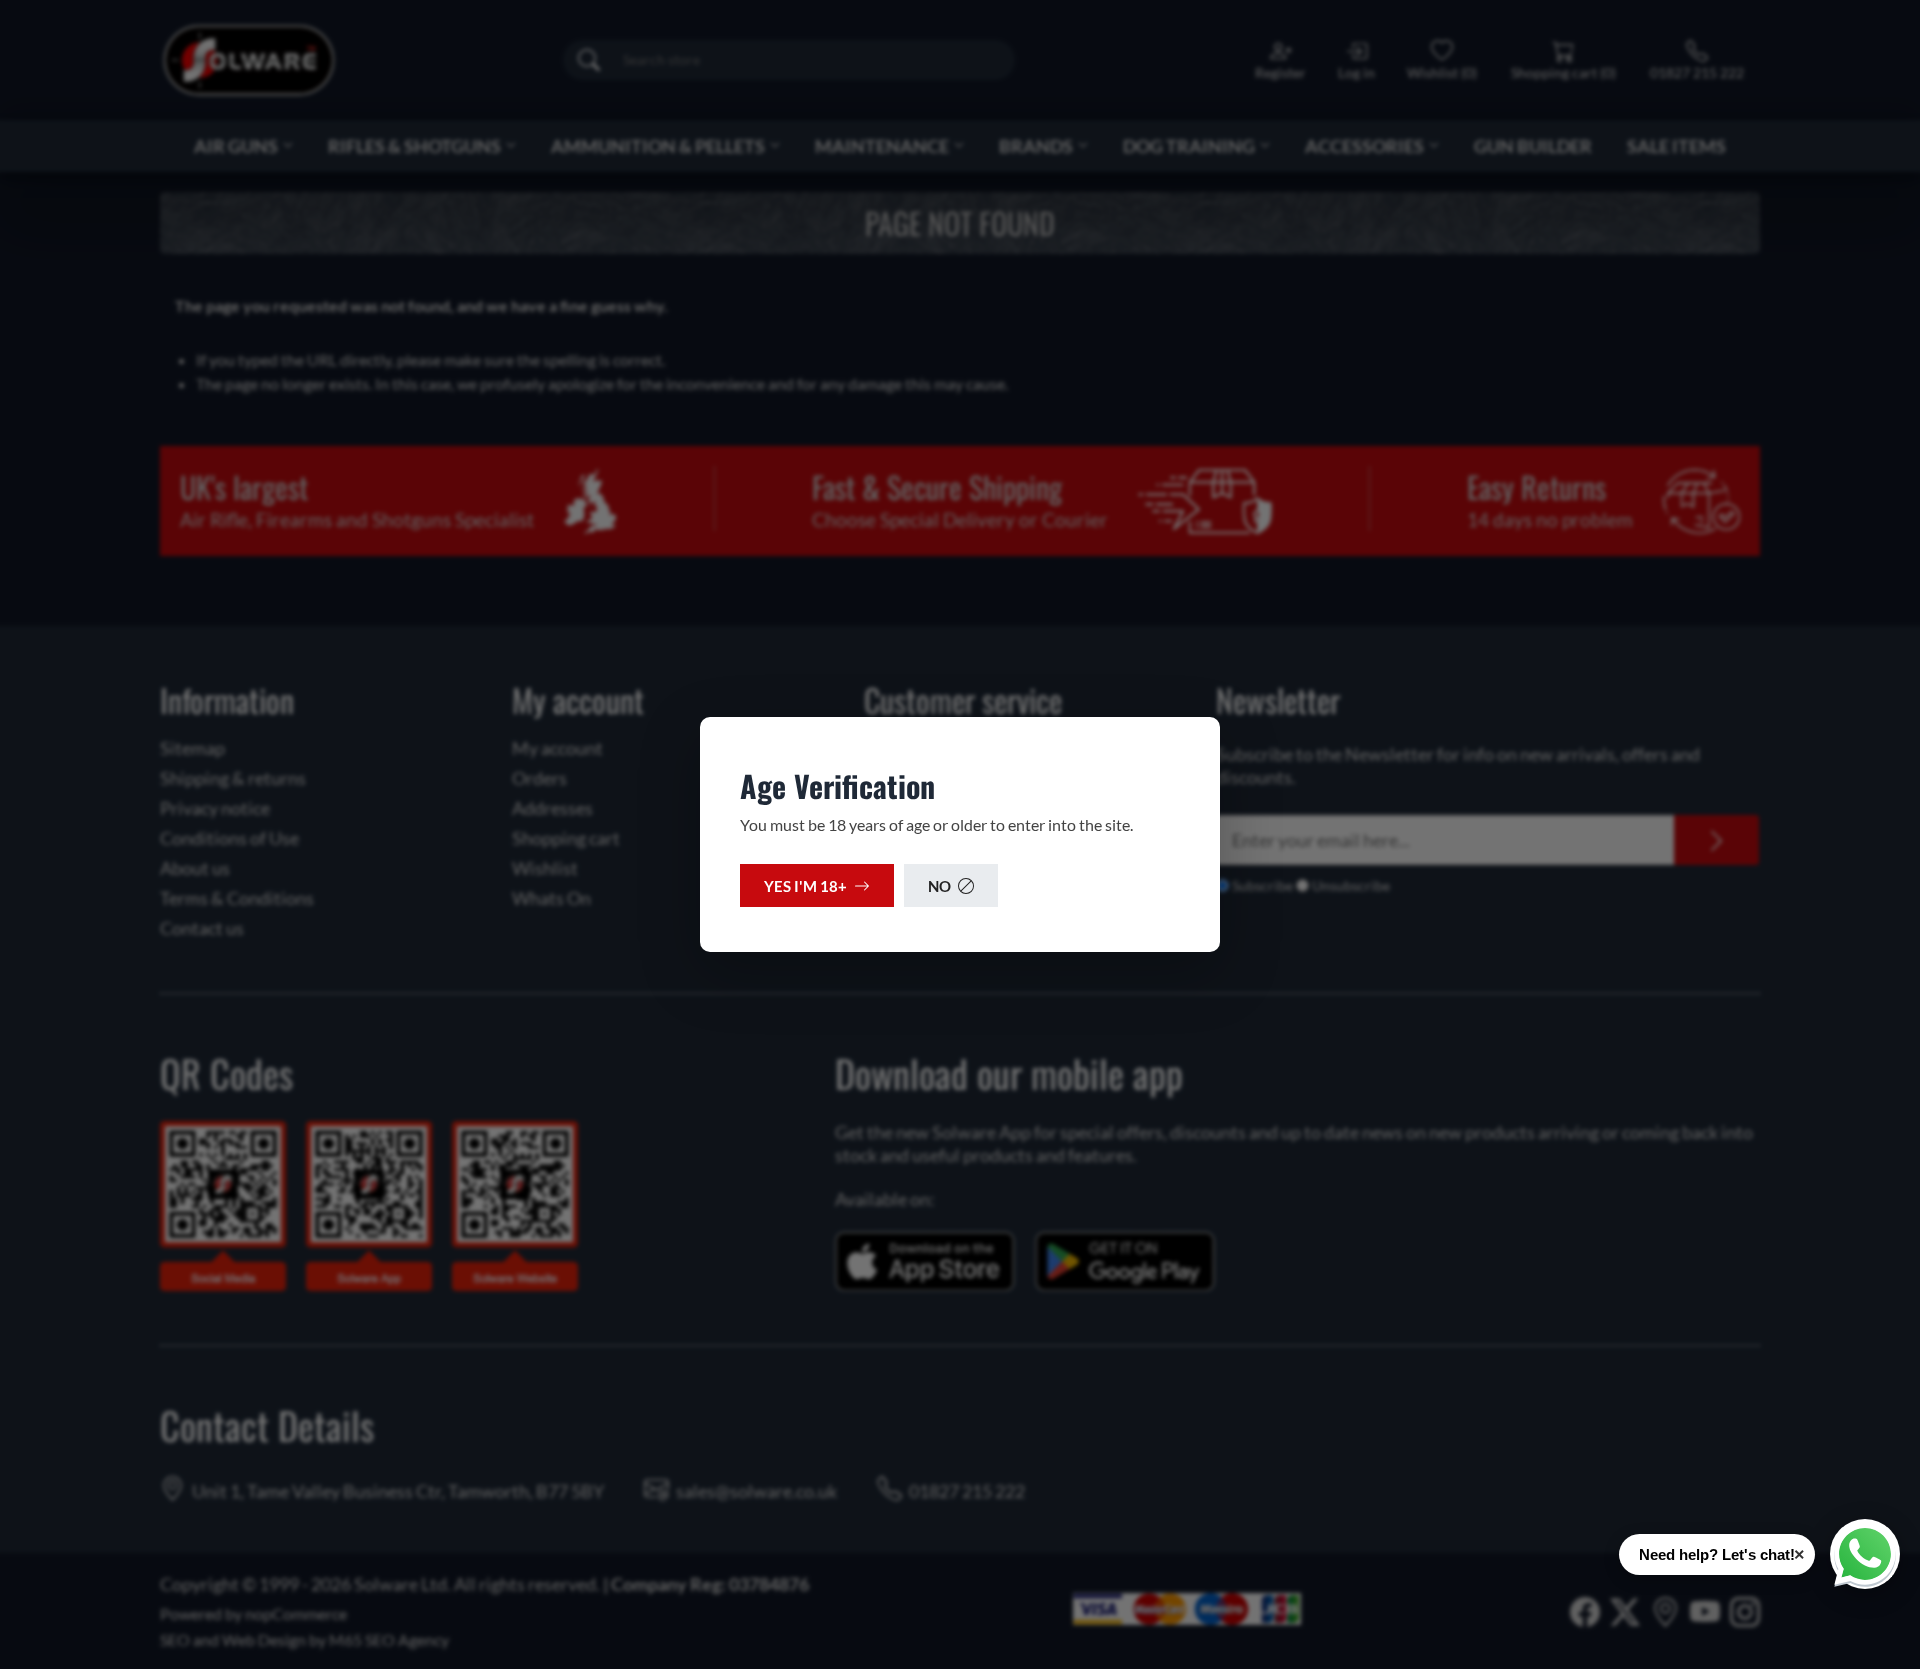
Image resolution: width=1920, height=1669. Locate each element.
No (939, 886)
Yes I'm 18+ (805, 886)
